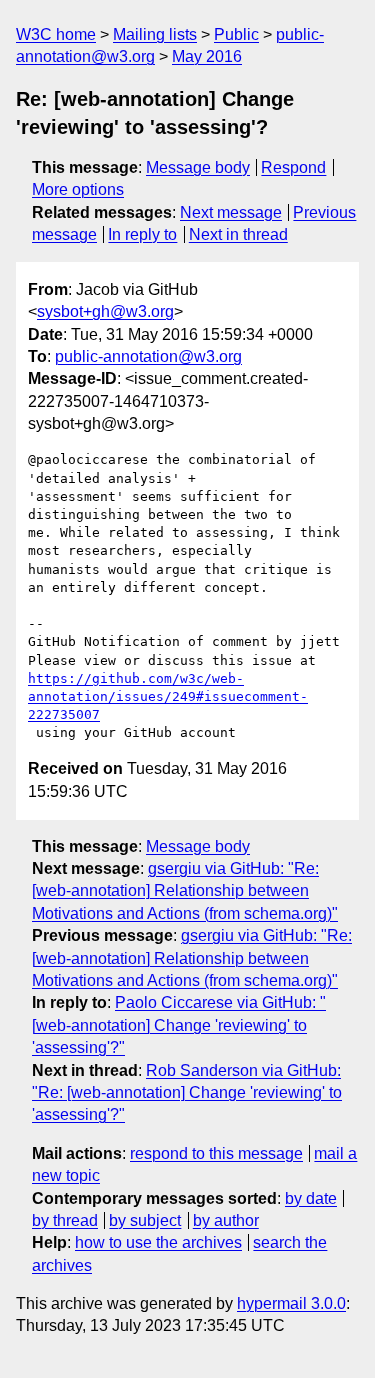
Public (236, 34)
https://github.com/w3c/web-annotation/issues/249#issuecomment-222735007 (168, 696)
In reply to (142, 234)
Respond (293, 167)
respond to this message (216, 1153)
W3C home (56, 34)
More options (78, 189)
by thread (65, 1220)
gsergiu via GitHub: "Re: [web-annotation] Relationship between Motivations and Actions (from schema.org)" (185, 891)
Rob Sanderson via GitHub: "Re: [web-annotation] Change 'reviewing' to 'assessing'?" (187, 1093)
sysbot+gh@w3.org (105, 311)
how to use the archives (158, 1242)
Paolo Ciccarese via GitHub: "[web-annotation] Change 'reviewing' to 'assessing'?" (179, 1025)
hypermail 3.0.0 (291, 1303)
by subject (145, 1220)
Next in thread (238, 234)
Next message (231, 212)
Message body (198, 167)
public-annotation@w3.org (148, 356)
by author (226, 1220)
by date (311, 1198)
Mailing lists (155, 34)
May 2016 (207, 56)
